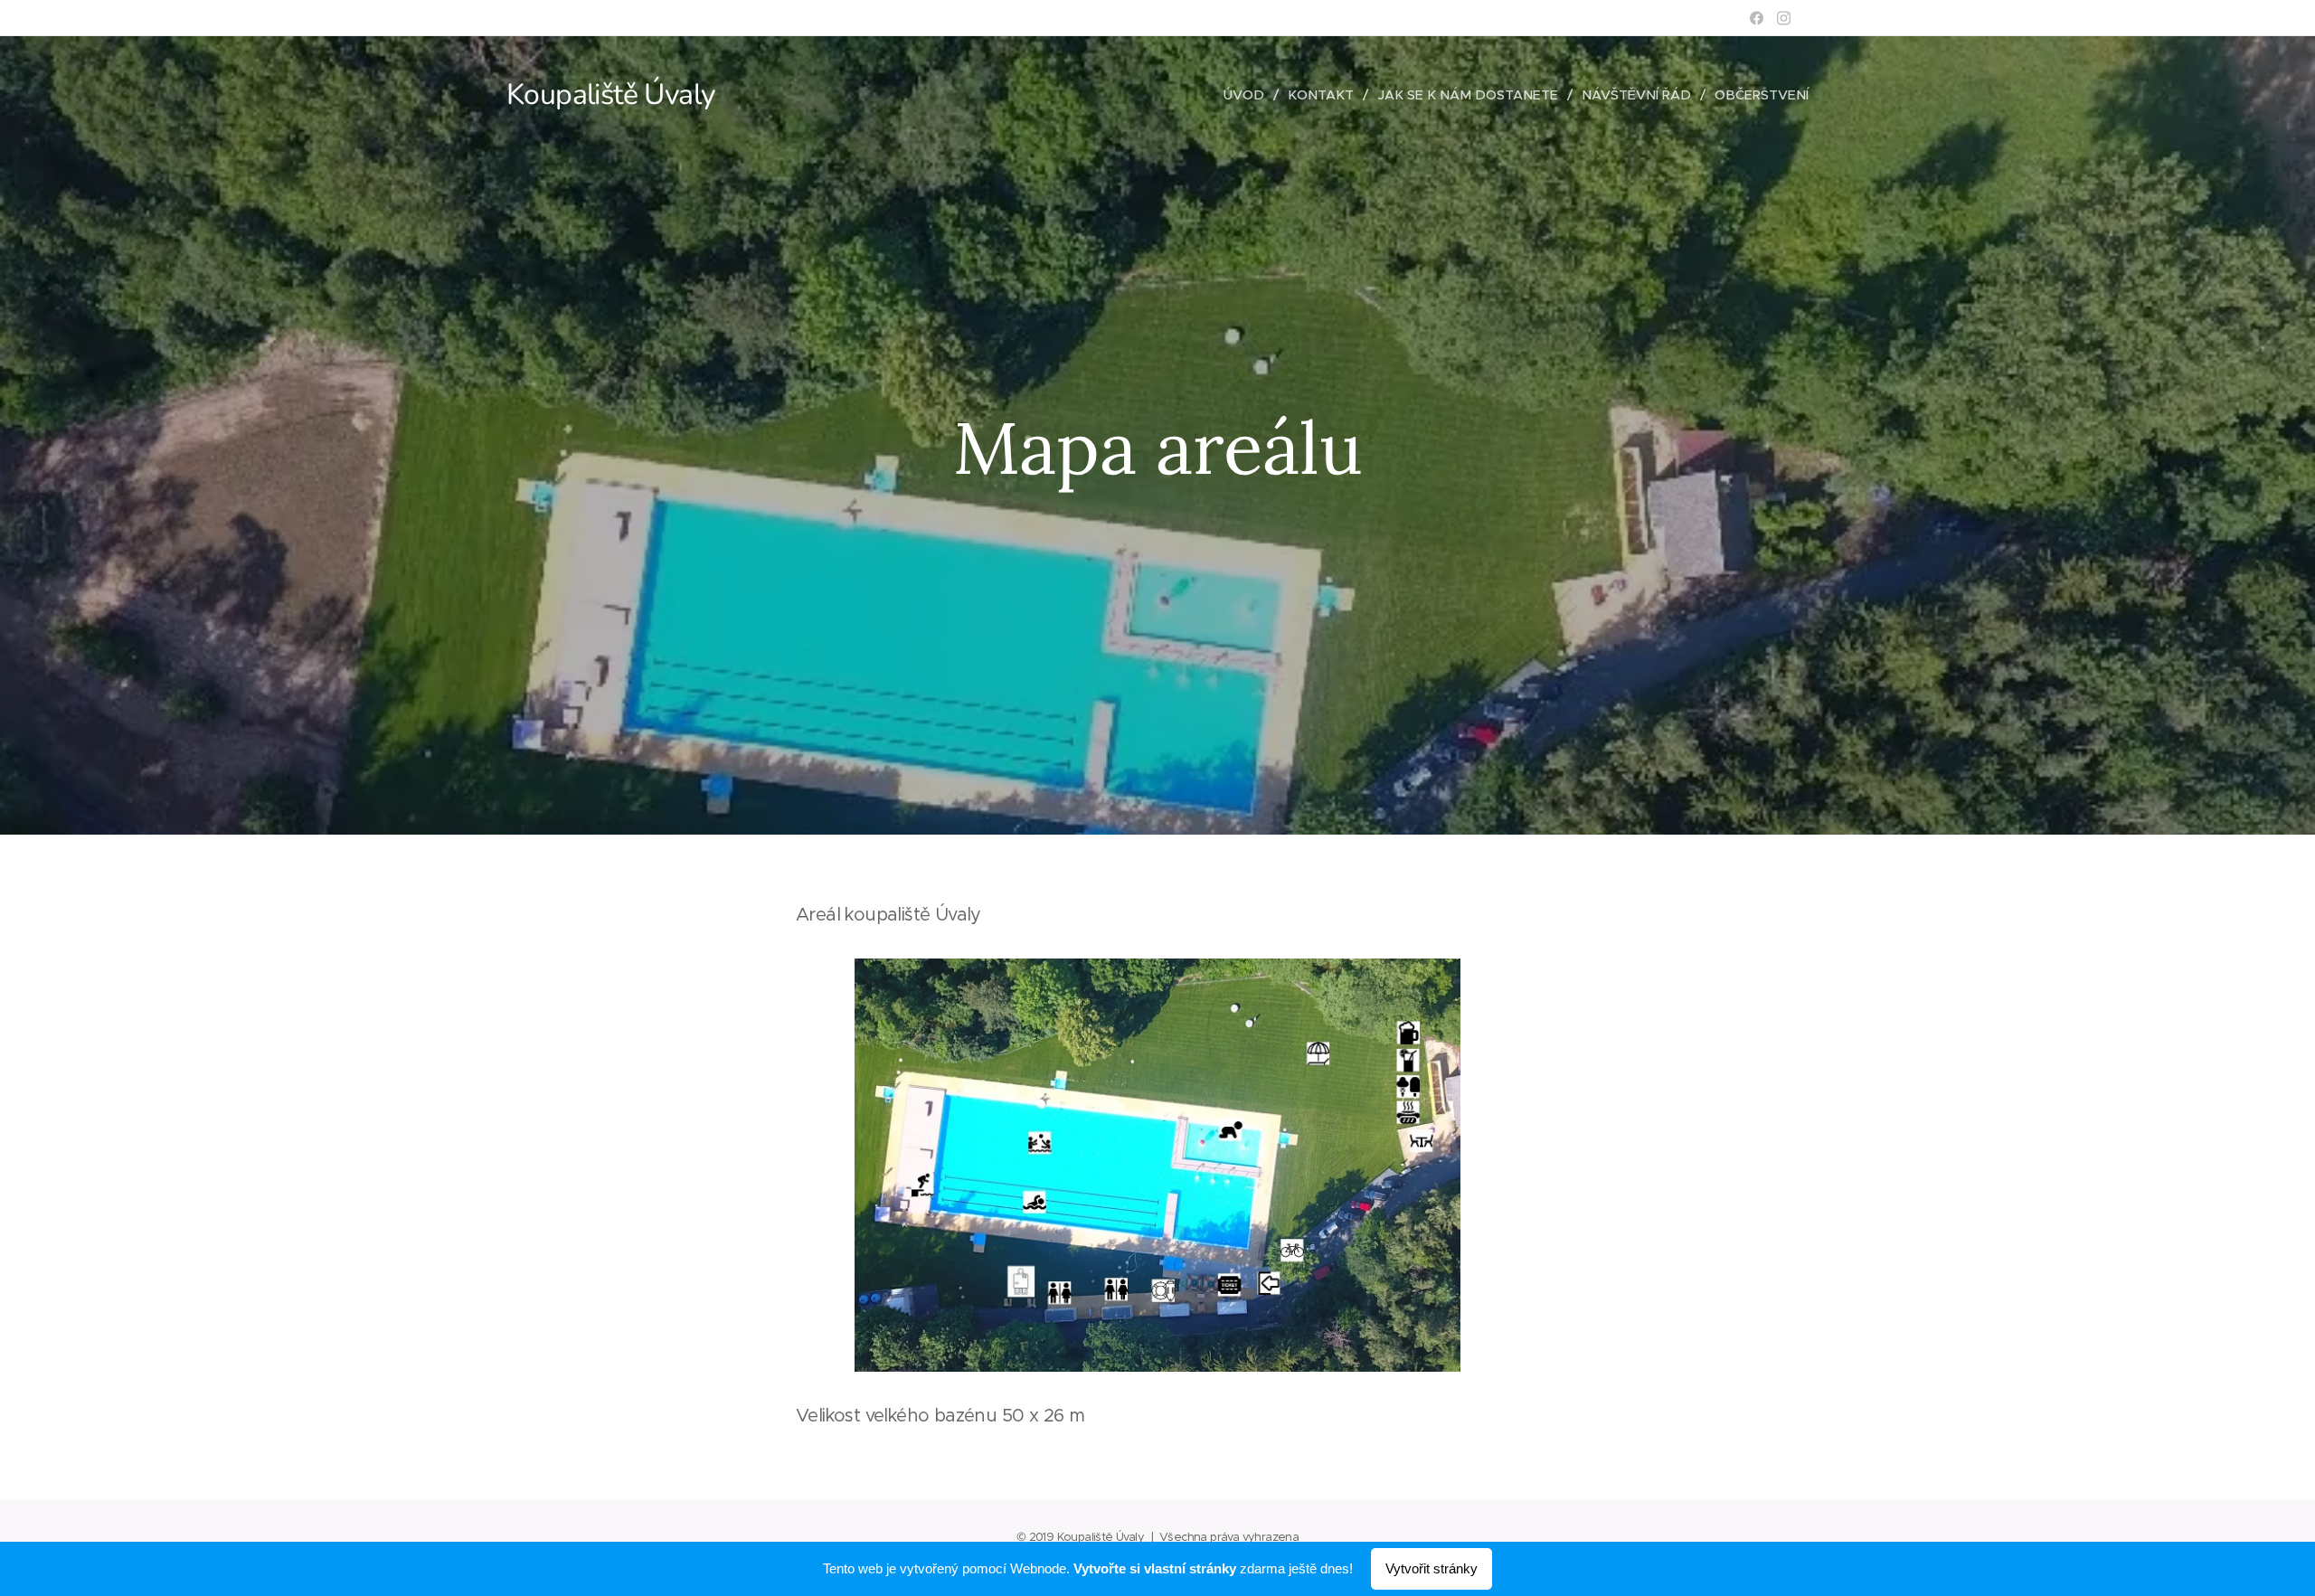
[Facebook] (1757, 18)
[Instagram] (1784, 18)
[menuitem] (1249, 95)
